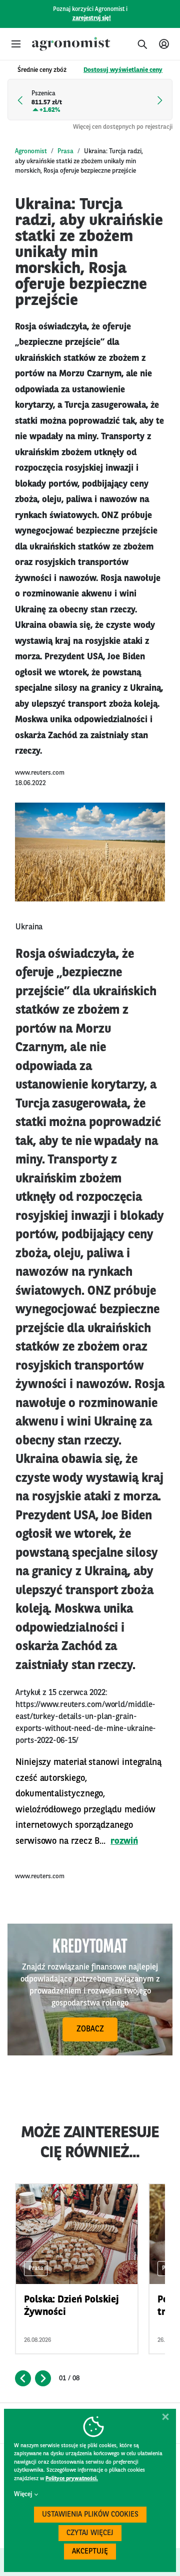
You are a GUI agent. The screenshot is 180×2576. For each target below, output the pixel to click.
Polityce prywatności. (72, 2479)
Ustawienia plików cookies (90, 2515)
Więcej (23, 2494)
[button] (16, 44)
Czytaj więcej (90, 2533)
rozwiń (124, 1841)
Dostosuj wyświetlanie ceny (123, 70)
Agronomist (31, 151)
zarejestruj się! (92, 18)
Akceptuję (90, 2552)
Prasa (65, 151)
